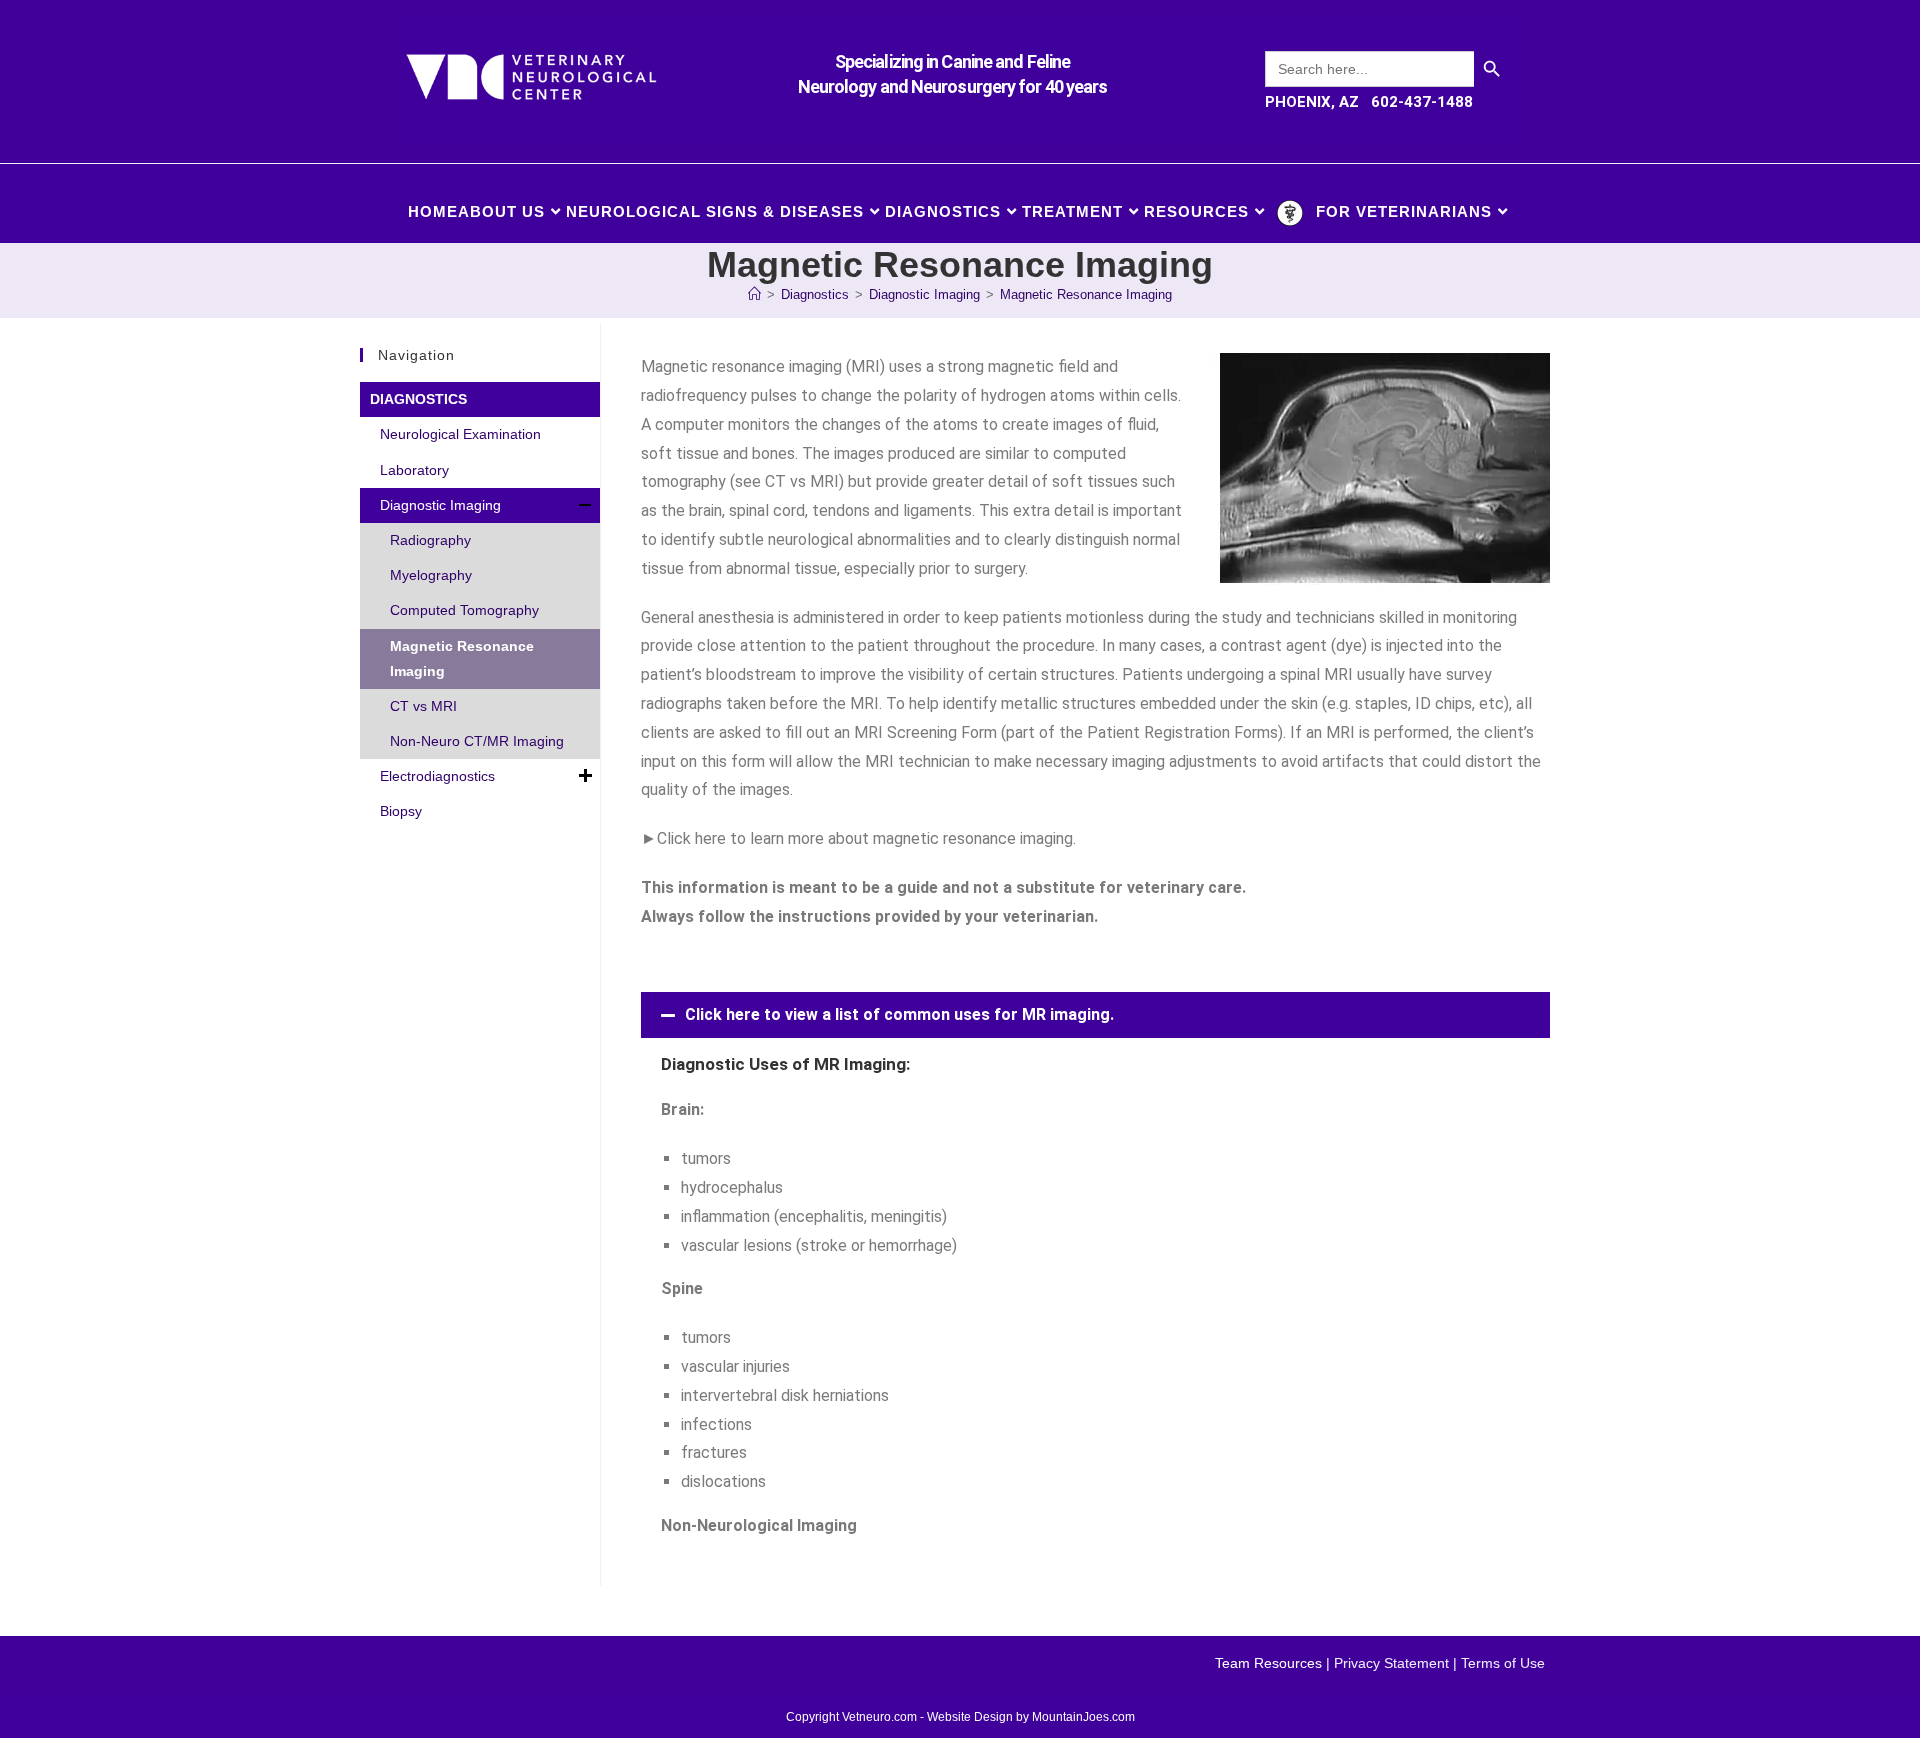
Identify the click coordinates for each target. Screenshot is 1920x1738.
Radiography (430, 540)
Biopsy (401, 811)
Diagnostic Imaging (440, 505)
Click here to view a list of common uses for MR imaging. (899, 1014)
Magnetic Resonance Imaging (1086, 294)
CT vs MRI (423, 706)
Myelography (431, 575)
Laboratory (414, 470)
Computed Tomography (464, 610)
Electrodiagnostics (437, 776)
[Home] (754, 294)
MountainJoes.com (1083, 1717)
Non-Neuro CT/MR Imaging (477, 741)
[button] (1095, 1015)
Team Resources (1268, 1663)
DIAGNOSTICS (418, 399)
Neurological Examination (460, 434)
